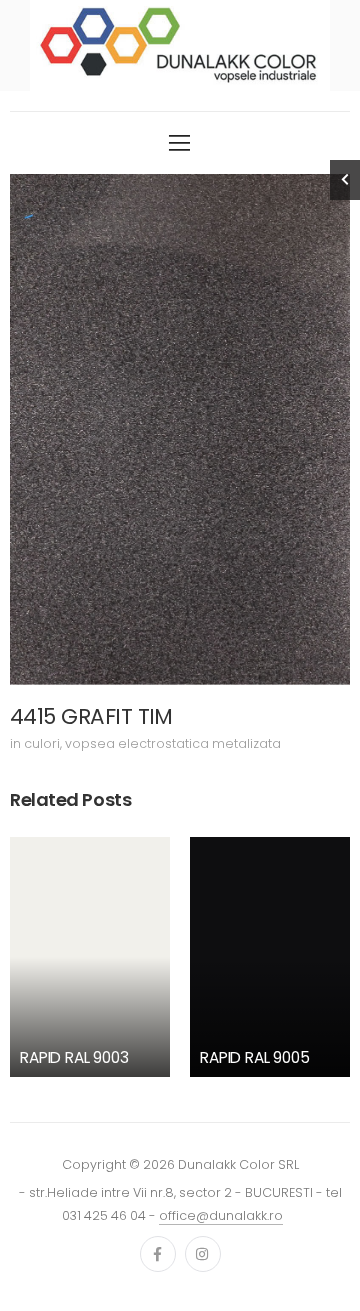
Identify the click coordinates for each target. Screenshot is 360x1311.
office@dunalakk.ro (221, 1215)
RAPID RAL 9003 (74, 1057)
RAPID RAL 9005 (255, 1057)
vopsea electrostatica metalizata (173, 743)
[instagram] (203, 1254)
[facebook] (158, 1254)
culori (42, 743)
